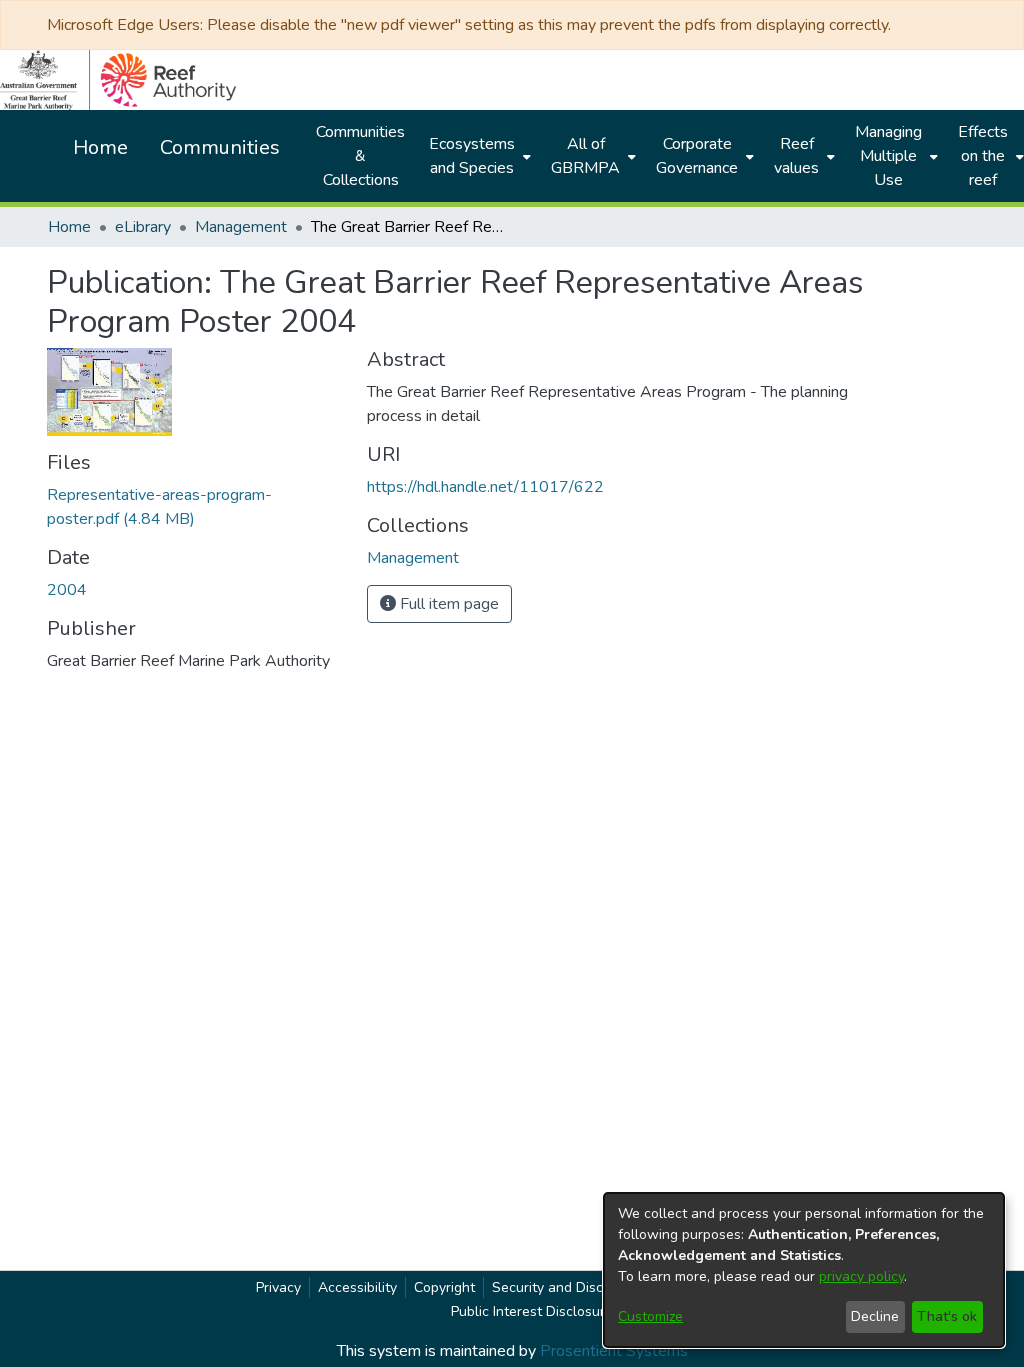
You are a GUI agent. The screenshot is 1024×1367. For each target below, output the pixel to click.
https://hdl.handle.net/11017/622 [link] (485, 487)
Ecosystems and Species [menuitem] (472, 156)
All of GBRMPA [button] (585, 156)
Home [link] (69, 227)
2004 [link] (67, 590)
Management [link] (241, 227)
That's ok (947, 1316)
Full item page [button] (447, 604)
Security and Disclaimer (567, 1287)
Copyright (444, 1287)
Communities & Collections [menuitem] (360, 156)
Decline (875, 1316)
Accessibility (357, 1287)
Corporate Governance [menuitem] (697, 156)
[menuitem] (478, 156)
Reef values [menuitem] (796, 156)
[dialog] (804, 1270)
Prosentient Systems (614, 1351)
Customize (650, 1316)
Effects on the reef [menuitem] (983, 156)
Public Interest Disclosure (532, 1311)
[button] (413, 558)
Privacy (278, 1287)
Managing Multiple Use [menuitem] (888, 156)
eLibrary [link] (143, 227)
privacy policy (861, 1276)
